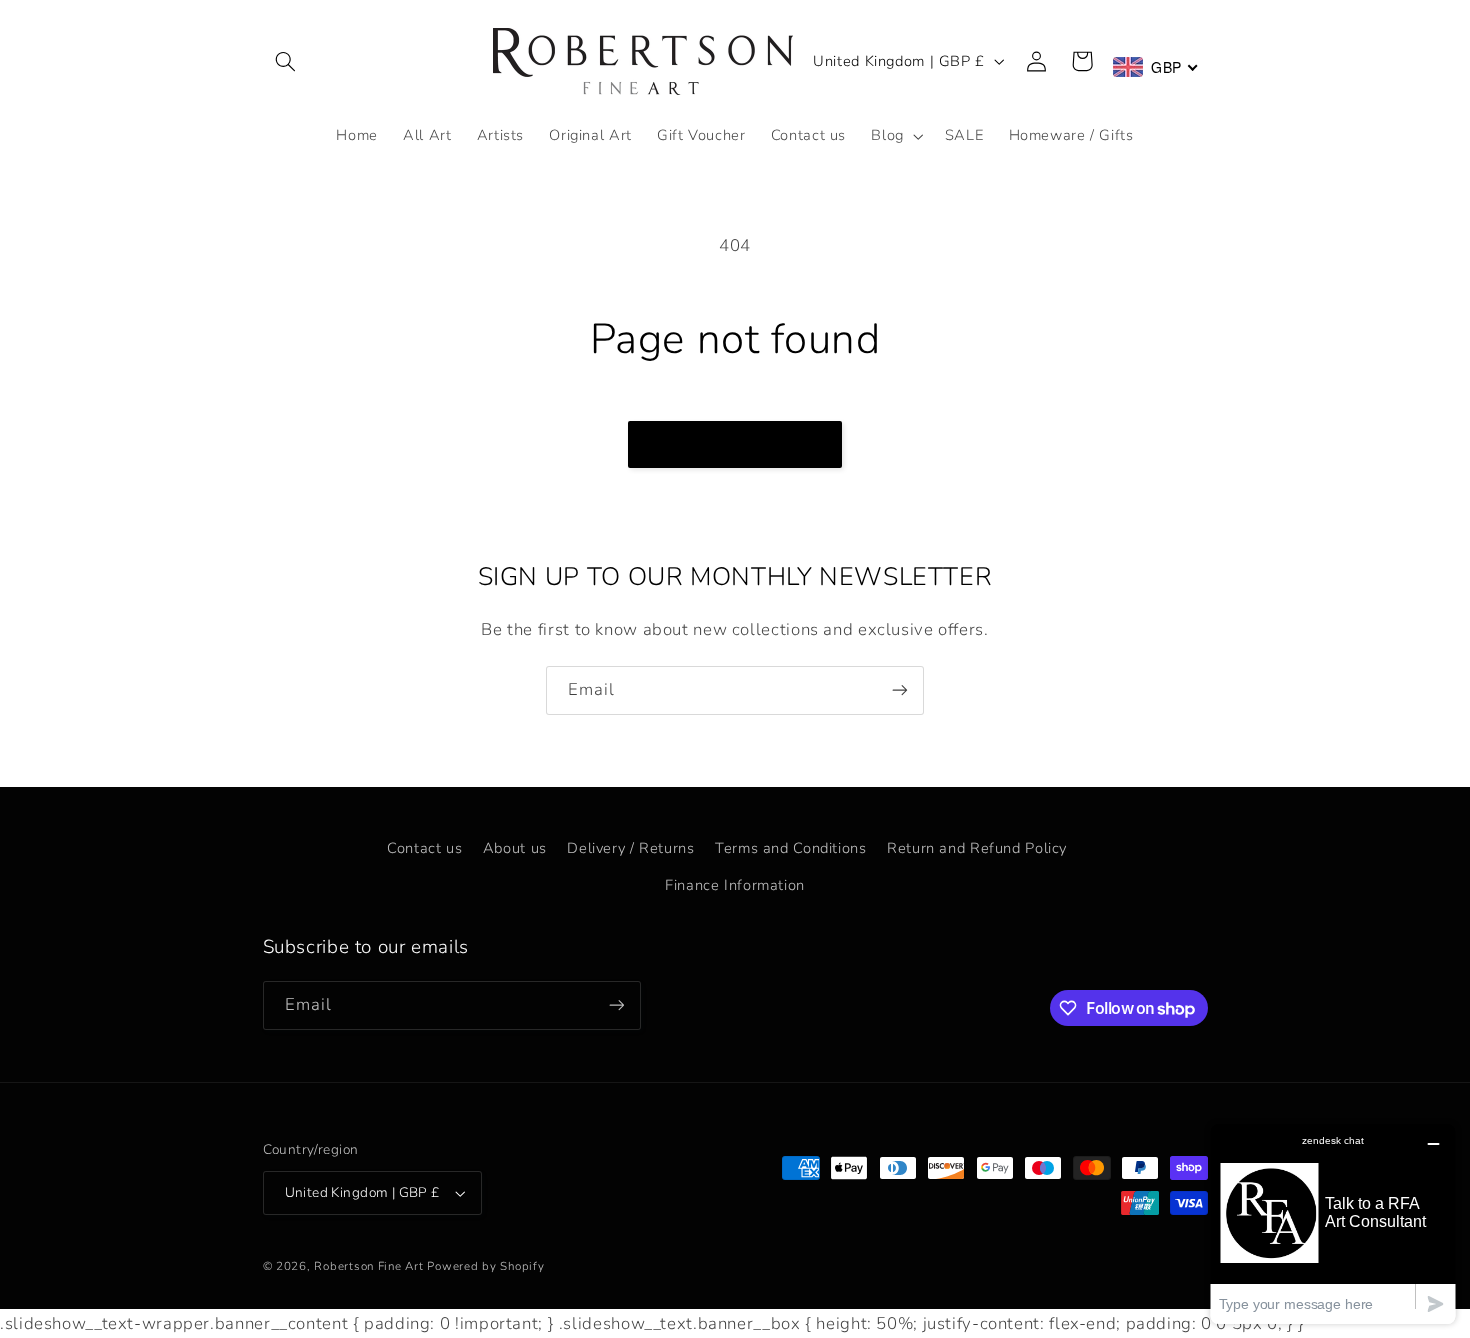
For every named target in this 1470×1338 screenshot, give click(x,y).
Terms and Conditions (791, 848)
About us (515, 848)
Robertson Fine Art (368, 1266)
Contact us (424, 848)
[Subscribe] (900, 690)
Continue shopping (735, 444)
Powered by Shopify (485, 1266)
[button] (286, 61)
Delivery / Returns (630, 848)
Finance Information (735, 885)
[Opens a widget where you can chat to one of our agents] (1333, 1223)
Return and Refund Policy (977, 848)
